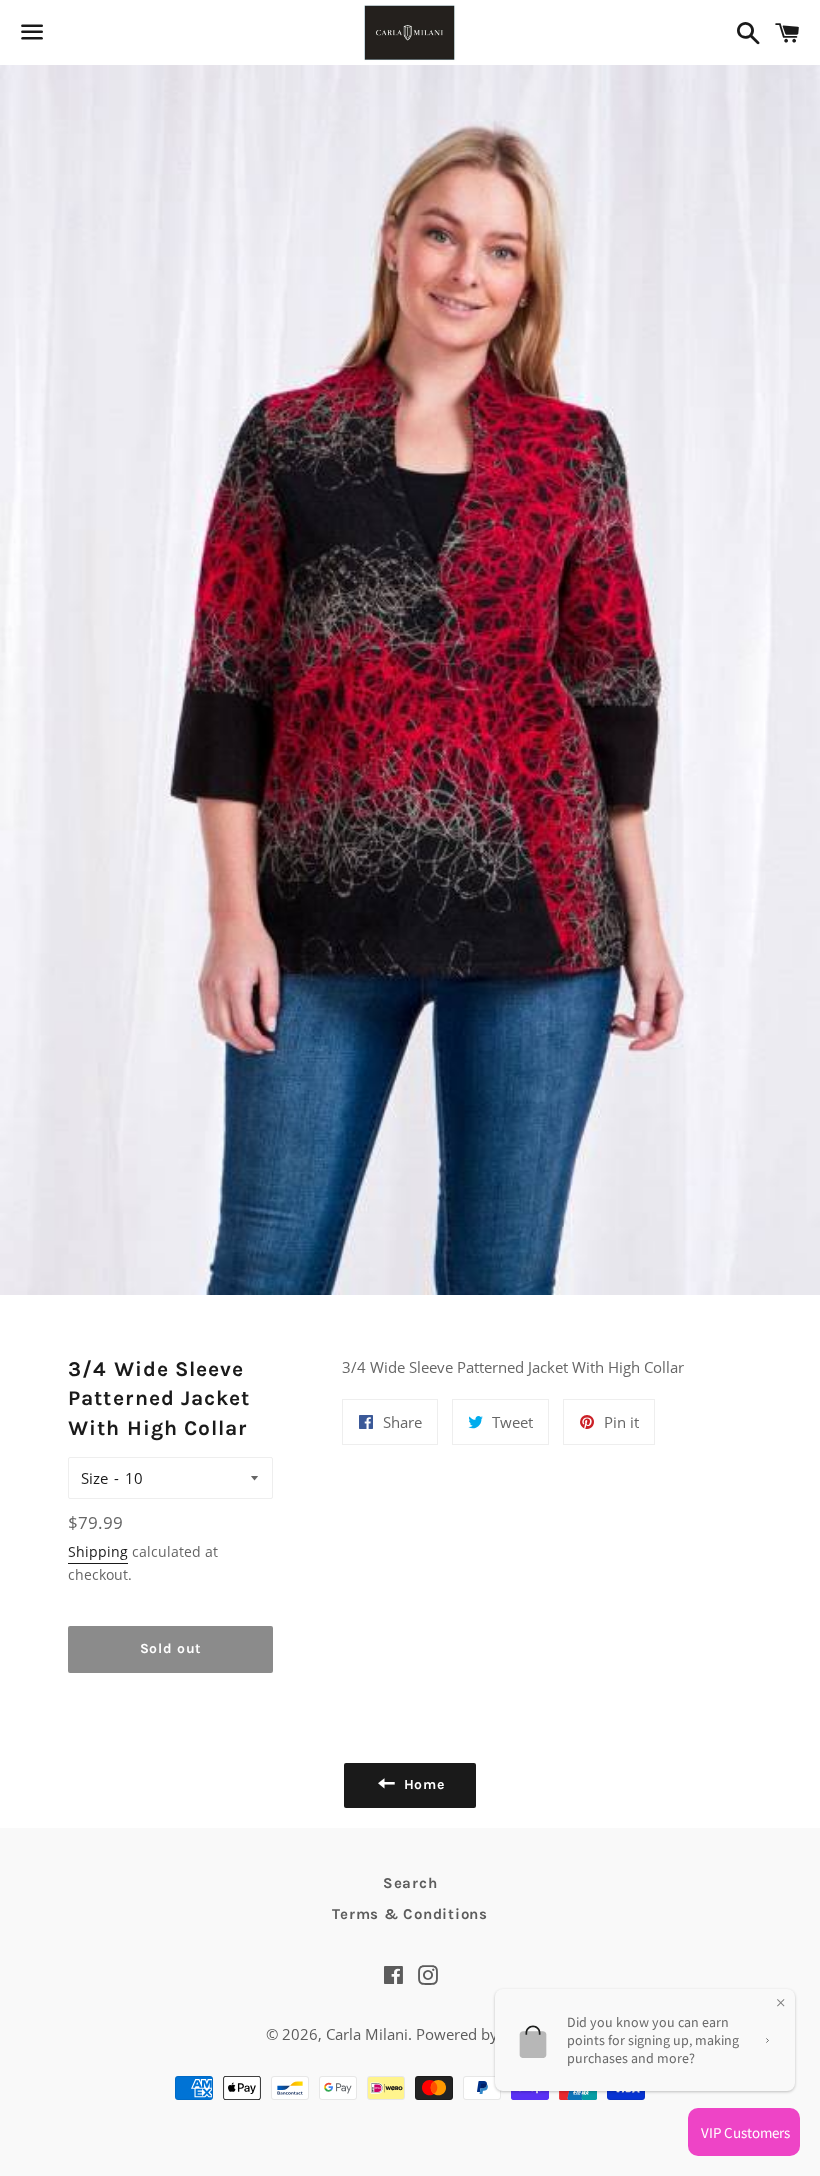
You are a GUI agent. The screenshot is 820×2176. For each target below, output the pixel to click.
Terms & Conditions (410, 1914)
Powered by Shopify (485, 2034)
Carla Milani (367, 2034)
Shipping (98, 1551)
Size (94, 1478)
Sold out (171, 1648)
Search (410, 1883)
